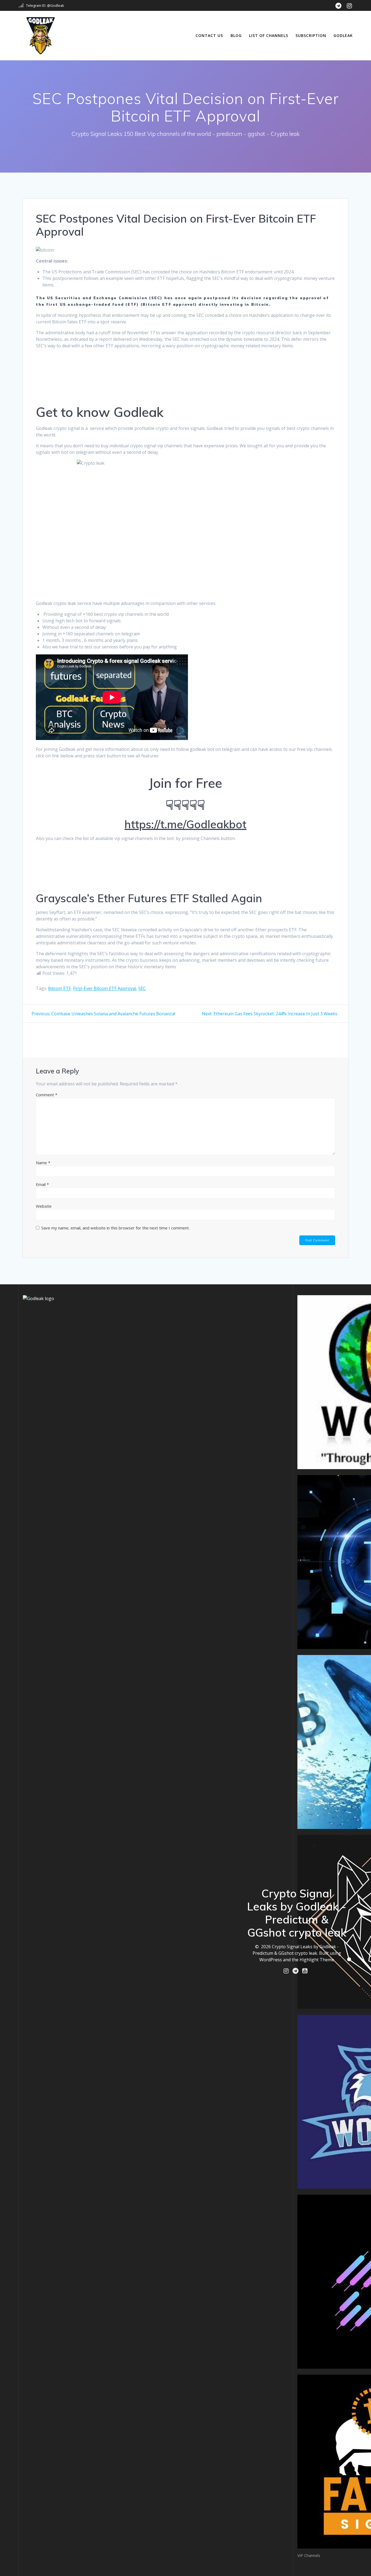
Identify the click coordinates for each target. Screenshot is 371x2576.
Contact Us (209, 35)
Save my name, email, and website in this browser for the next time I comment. (115, 1228)
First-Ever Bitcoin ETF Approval (105, 988)
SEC (142, 988)
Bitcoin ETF (59, 988)
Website (44, 1206)
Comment (47, 1095)
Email (42, 1184)
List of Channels (269, 35)
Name (43, 1163)
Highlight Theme (317, 1960)
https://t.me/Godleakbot (185, 824)
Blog (236, 35)
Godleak (343, 35)
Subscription (311, 35)
